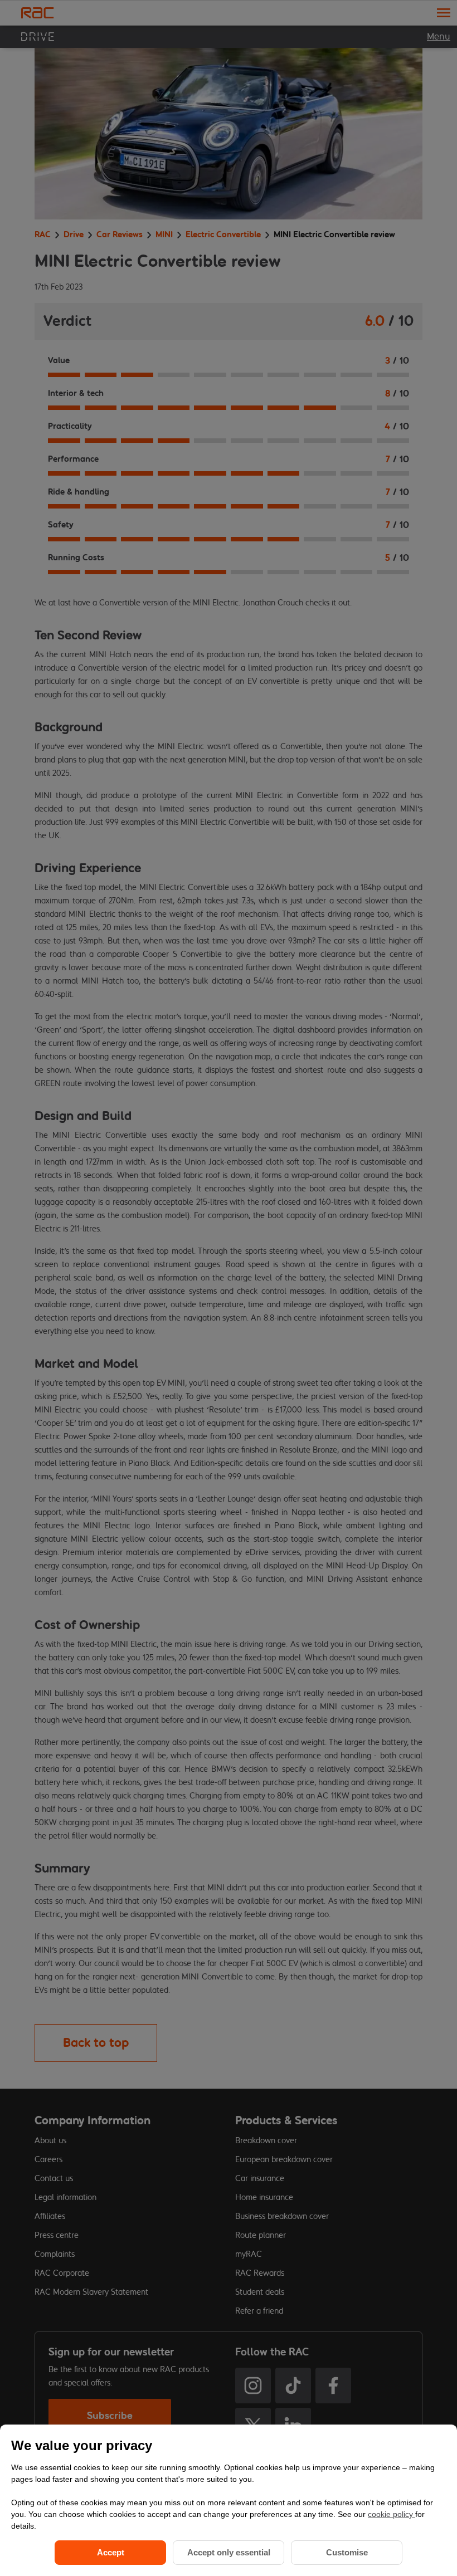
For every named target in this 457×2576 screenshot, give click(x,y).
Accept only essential (229, 2552)
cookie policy (392, 2514)
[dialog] (229, 2500)
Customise (347, 2552)
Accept (111, 2552)
